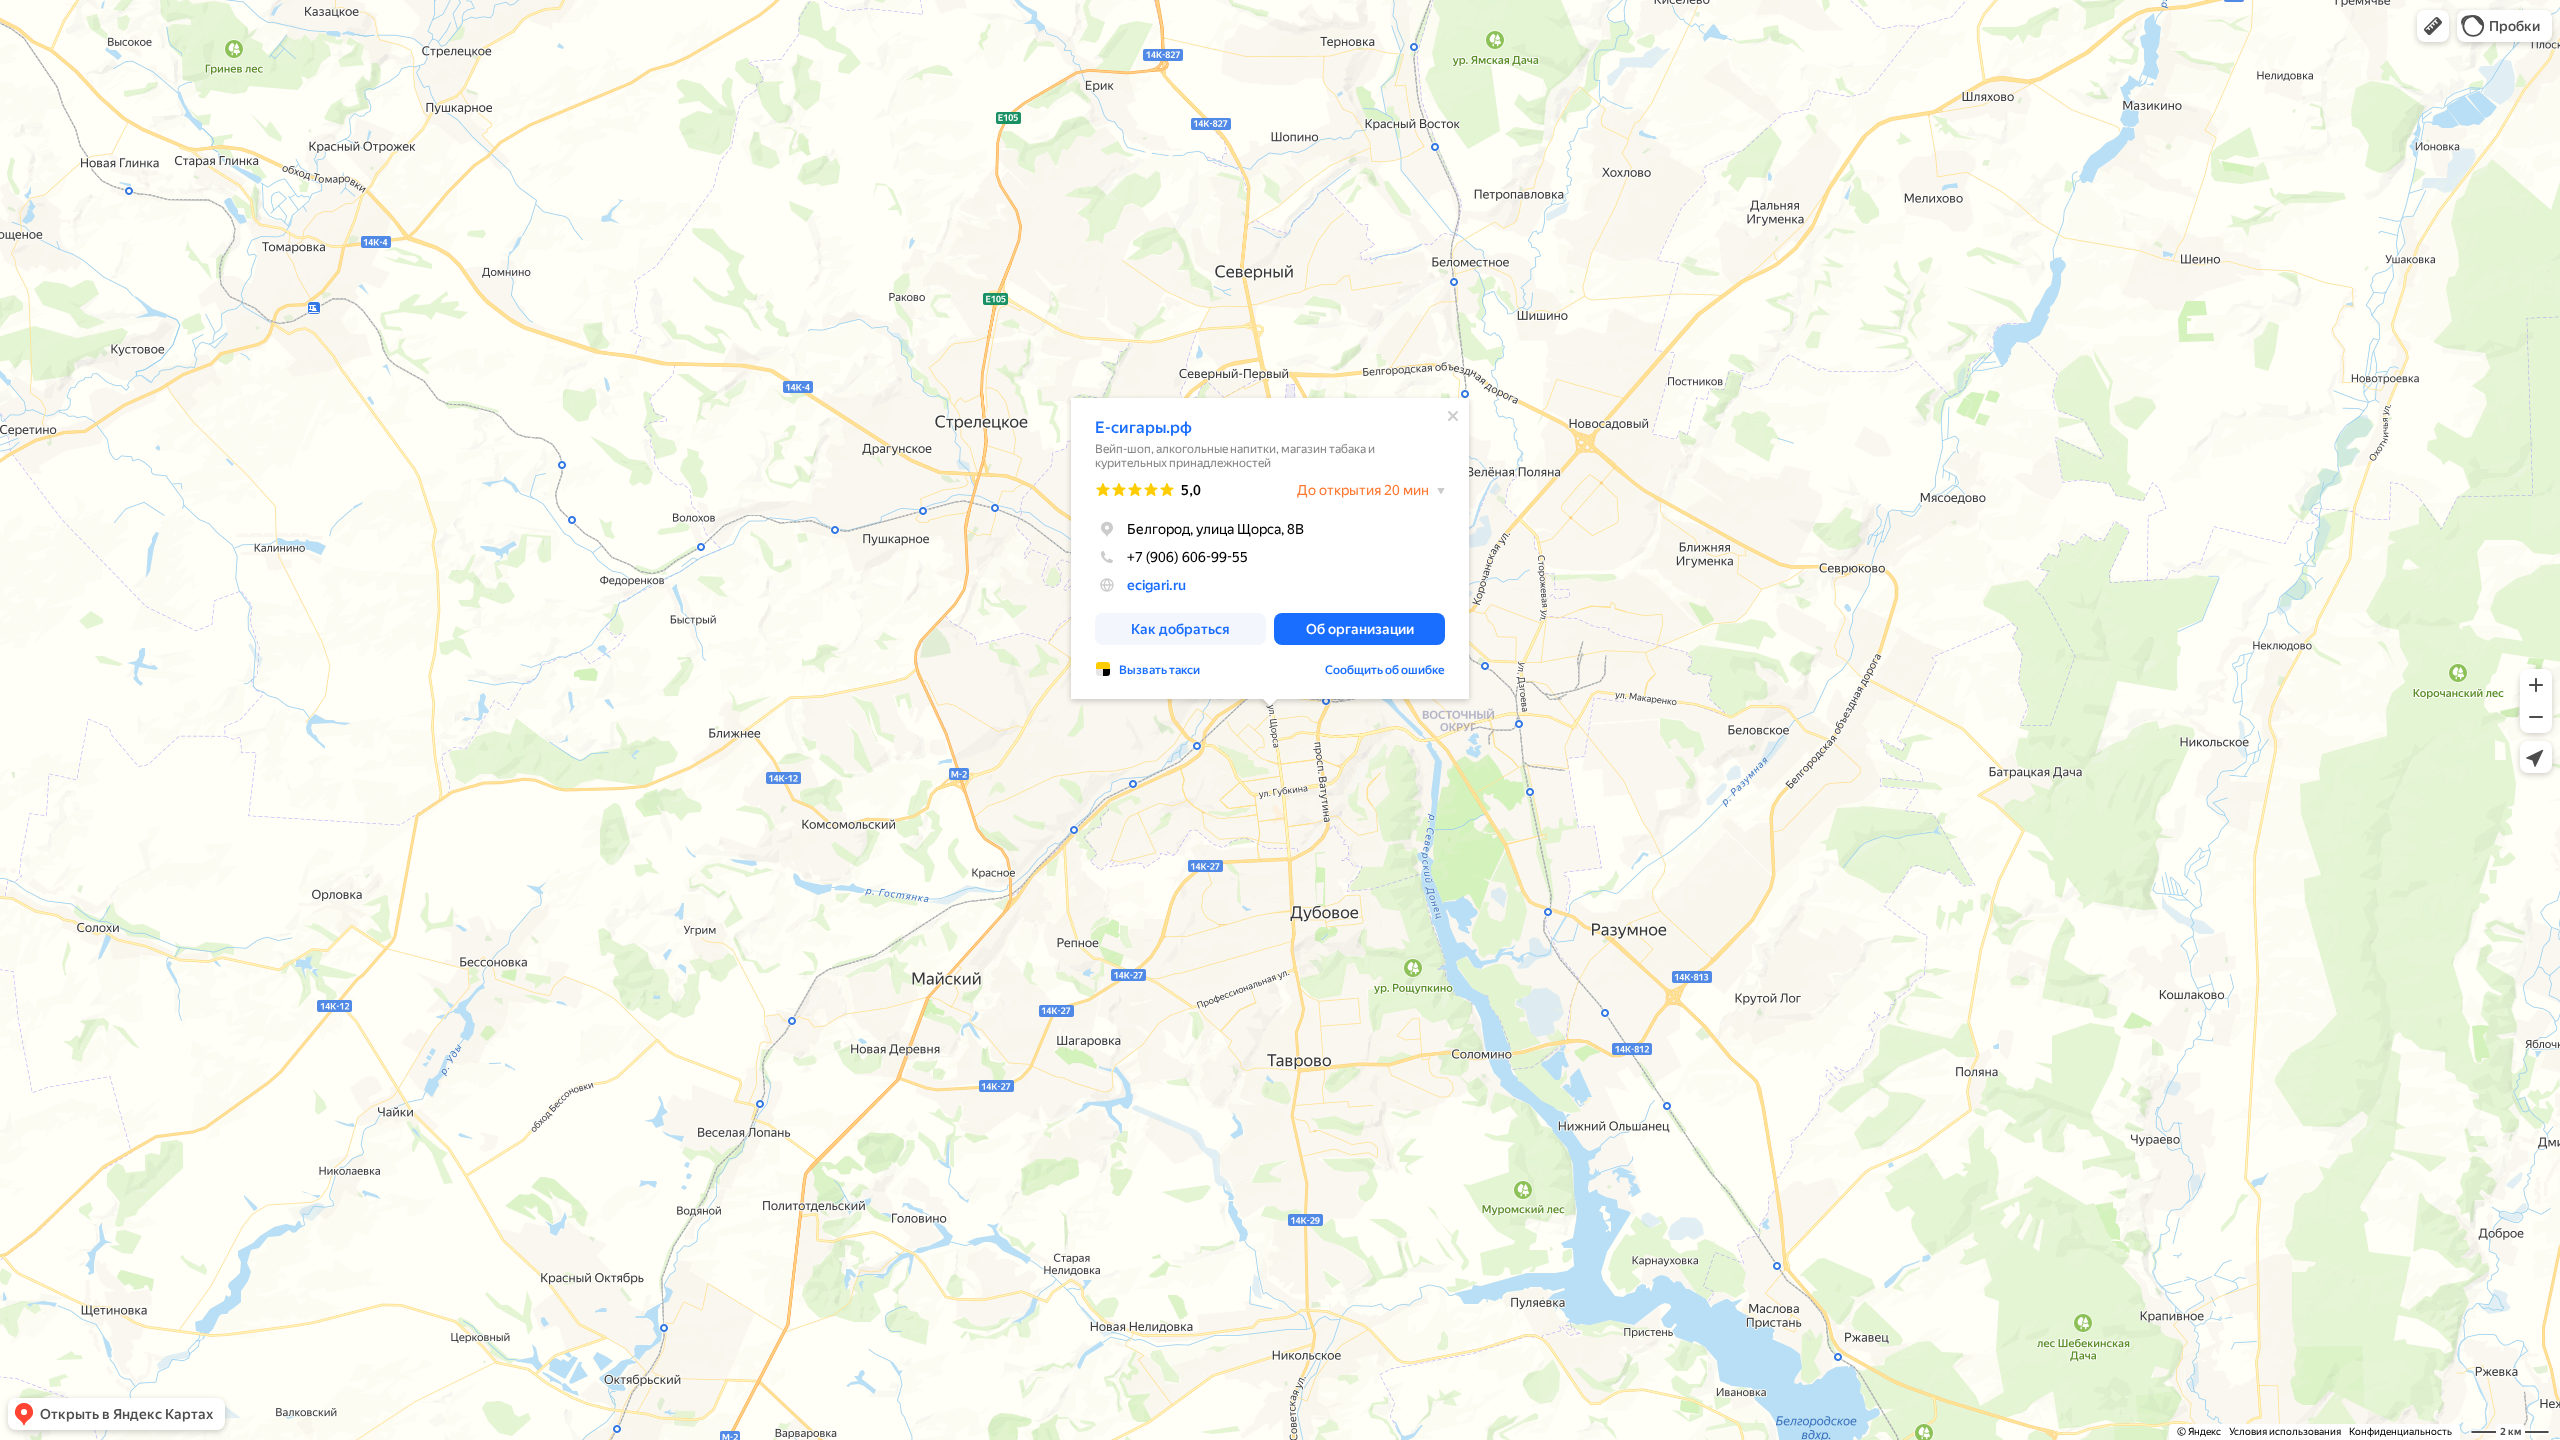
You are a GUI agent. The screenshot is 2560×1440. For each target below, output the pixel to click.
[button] (2433, 26)
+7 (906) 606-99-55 (1187, 557)
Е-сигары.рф (1143, 427)
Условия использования (2285, 1431)
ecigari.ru (1156, 585)
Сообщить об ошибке (1385, 670)
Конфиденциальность (2400, 1431)
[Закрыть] (1453, 416)
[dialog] (1270, 548)
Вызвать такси (1159, 670)
